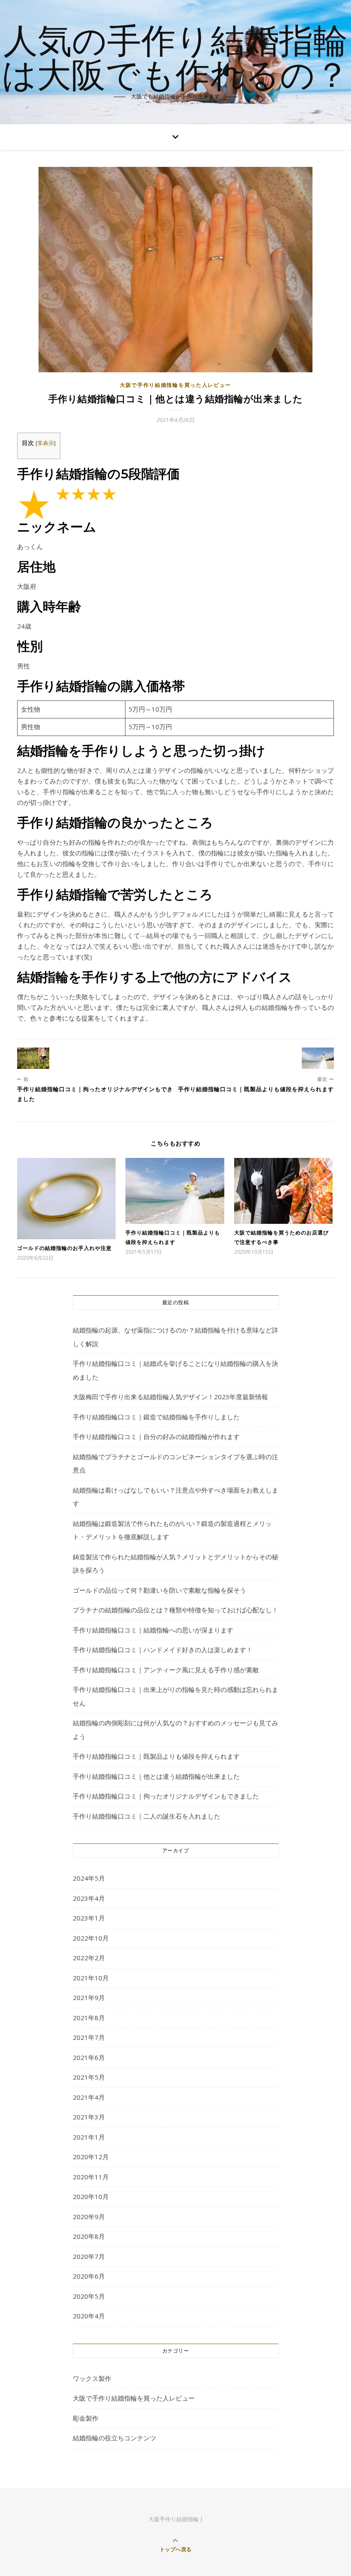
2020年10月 (91, 2196)
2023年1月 (89, 1918)
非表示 (46, 443)
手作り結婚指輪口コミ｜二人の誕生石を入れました (147, 1816)
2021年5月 (89, 2077)
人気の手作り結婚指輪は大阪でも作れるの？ (175, 56)
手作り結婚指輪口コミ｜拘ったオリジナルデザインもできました (166, 1796)
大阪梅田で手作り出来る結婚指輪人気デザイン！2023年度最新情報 (170, 1397)
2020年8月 (89, 2236)
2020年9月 (89, 2217)
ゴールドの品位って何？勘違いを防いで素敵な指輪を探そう (159, 1590)
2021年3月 (89, 2117)
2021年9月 (89, 1997)
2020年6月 (89, 2276)
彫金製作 (86, 2418)
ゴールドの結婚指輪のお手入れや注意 (64, 1248)
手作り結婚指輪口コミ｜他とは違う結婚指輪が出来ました (156, 1776)
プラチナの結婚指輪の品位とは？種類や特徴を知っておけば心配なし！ (175, 1610)
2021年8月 (89, 2018)
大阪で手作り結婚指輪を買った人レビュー (175, 385)
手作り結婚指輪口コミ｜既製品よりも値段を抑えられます (156, 1756)
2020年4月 (89, 2316)
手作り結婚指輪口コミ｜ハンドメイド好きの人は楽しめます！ (163, 1650)
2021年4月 (89, 2097)
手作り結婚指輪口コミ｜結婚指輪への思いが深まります (153, 1630)
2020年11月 (91, 2177)
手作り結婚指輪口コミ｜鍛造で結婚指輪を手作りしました (156, 1417)
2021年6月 (89, 2057)
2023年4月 (89, 1898)
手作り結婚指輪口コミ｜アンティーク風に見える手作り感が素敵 (166, 1670)
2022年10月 (91, 1938)
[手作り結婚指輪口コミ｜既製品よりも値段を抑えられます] (318, 1058)
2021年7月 (89, 2037)
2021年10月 (91, 1978)
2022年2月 (89, 1958)
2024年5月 (89, 1878)
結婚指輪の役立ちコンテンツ (115, 2438)
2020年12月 (91, 2157)
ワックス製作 (92, 2378)
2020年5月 (89, 2296)
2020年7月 (89, 2256)
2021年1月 (89, 2137)
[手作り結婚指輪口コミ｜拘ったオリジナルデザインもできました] (33, 1058)
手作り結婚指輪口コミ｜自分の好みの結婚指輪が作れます (156, 1436)
